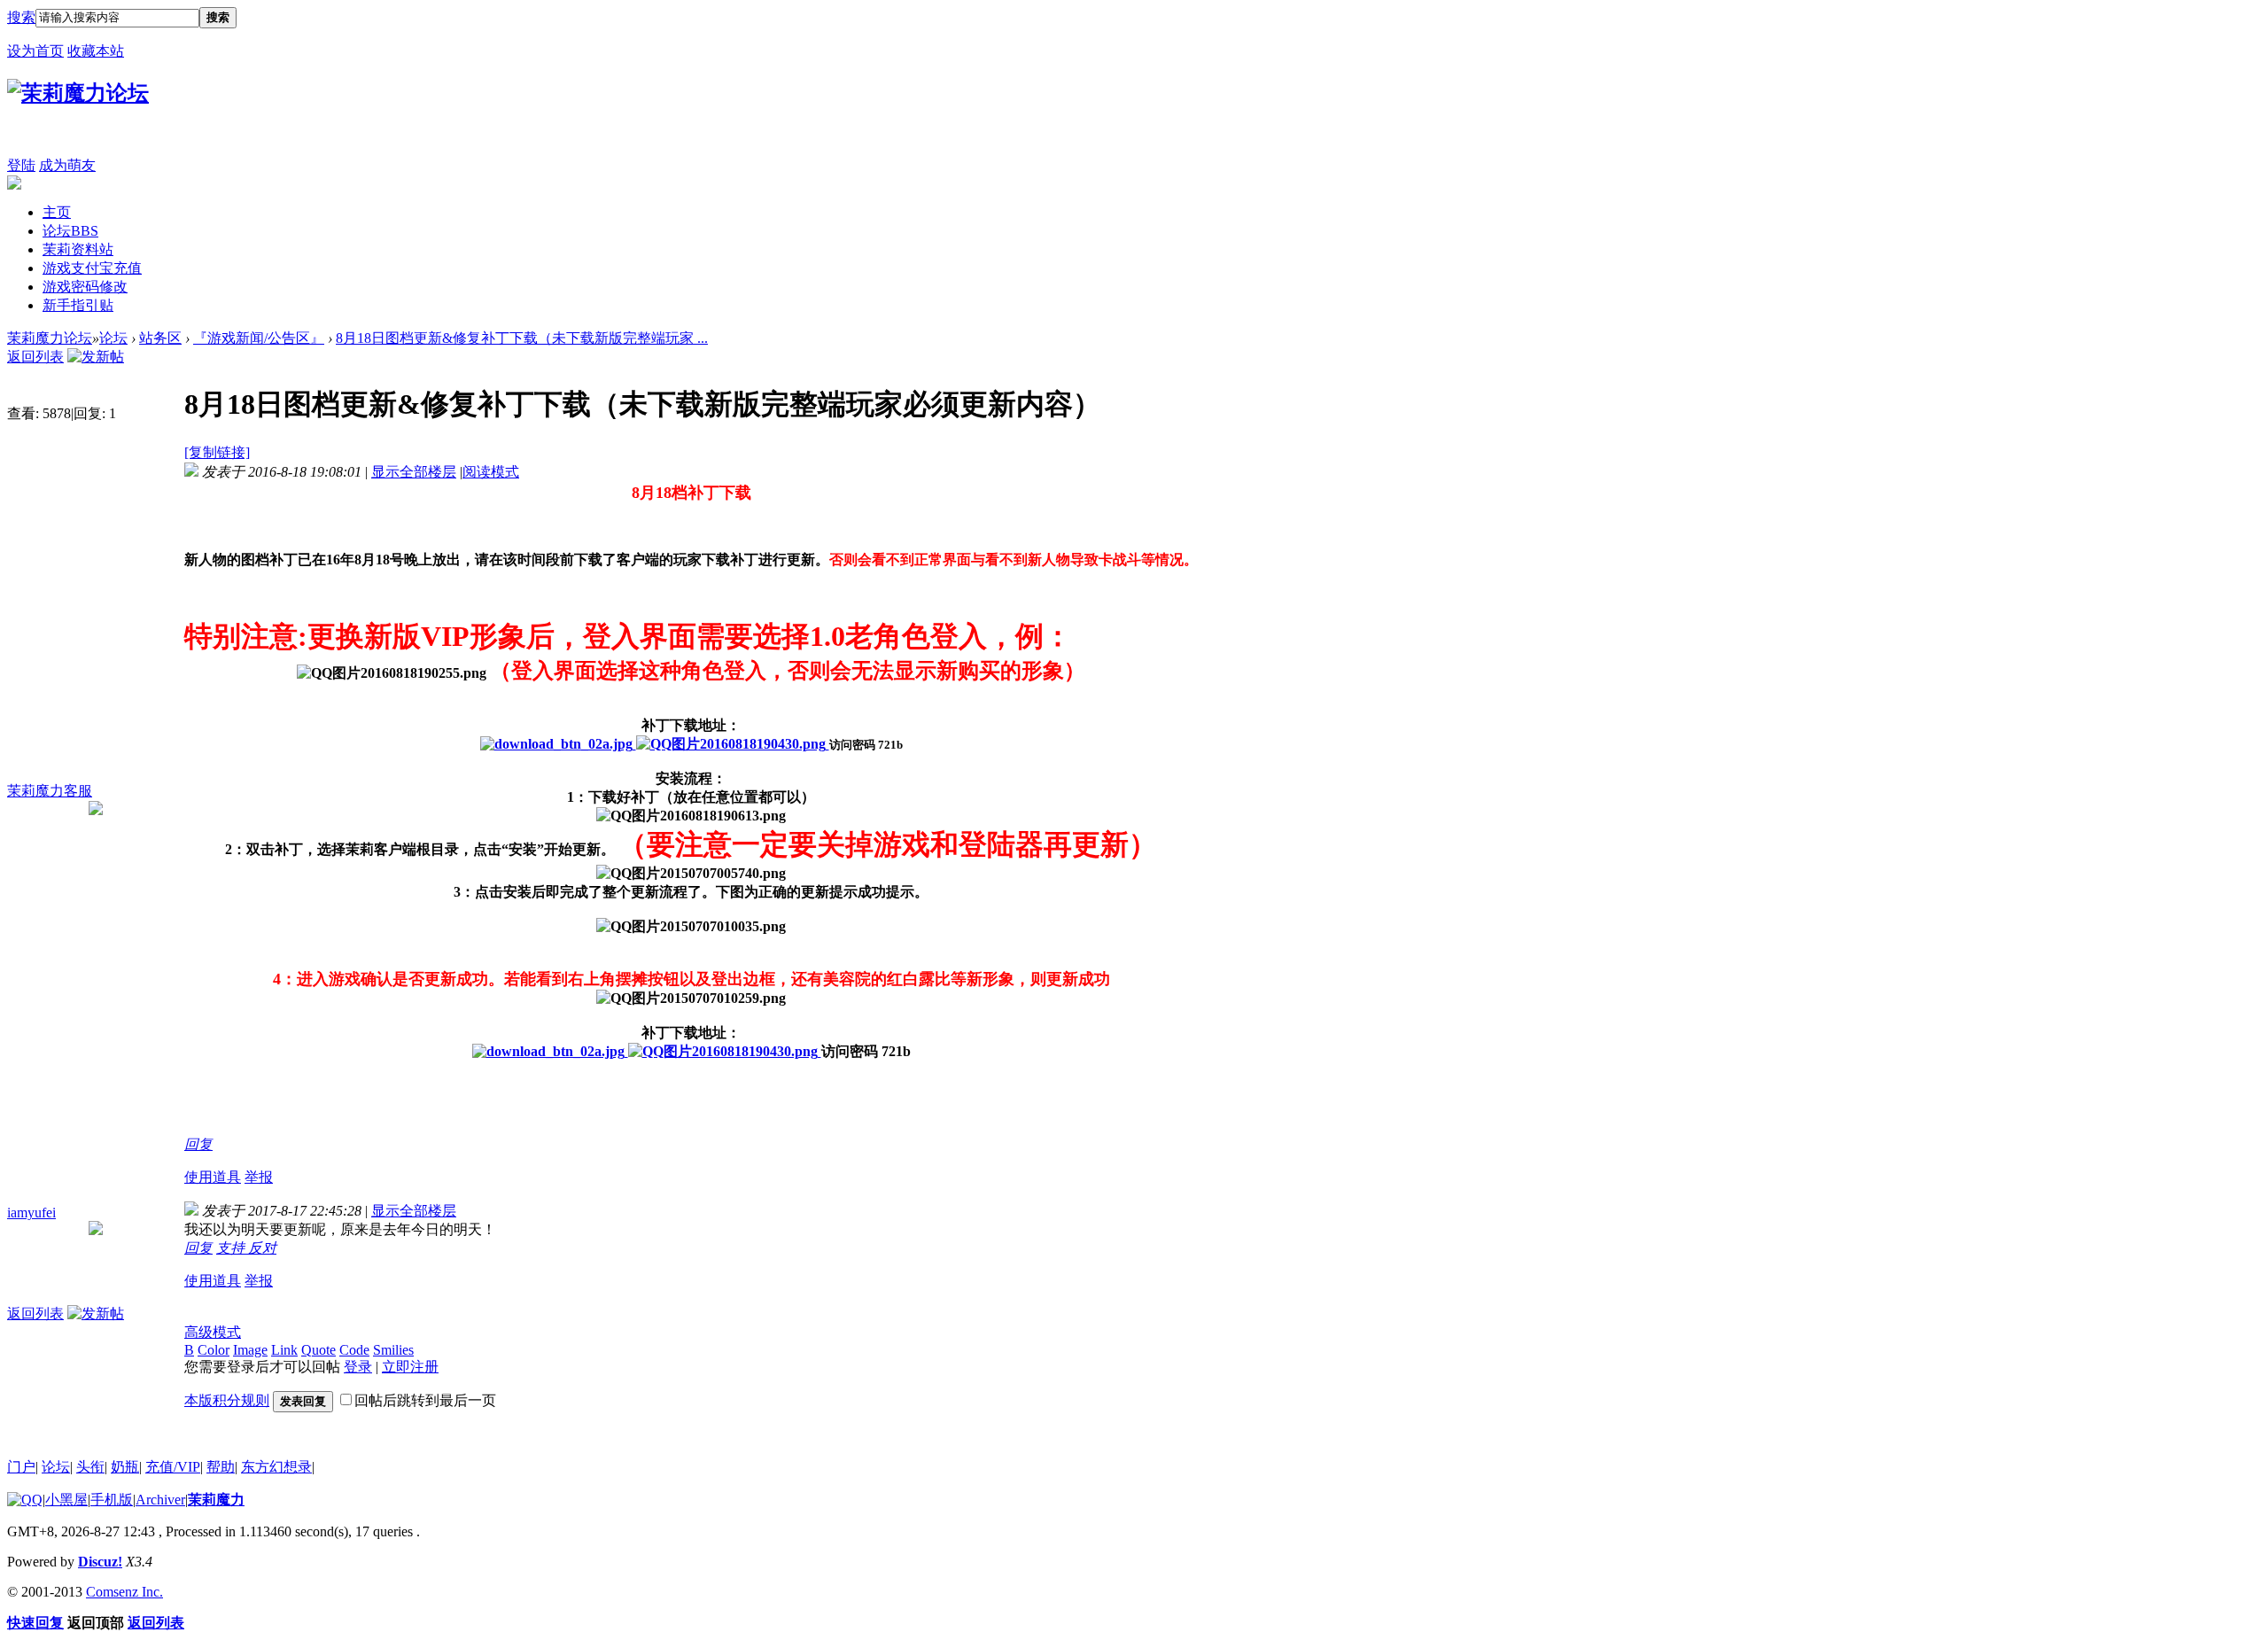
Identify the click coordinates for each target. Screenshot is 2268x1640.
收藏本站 (96, 51)
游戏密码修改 (85, 287)
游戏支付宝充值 (92, 268)
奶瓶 (125, 1467)
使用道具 (213, 1177)
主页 (57, 212)
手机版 (112, 1500)
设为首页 (35, 51)
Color (214, 1350)
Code (354, 1350)
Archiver (160, 1500)
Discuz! (100, 1562)
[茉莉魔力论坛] (78, 93)
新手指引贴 (78, 305)
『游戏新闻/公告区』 (259, 338)
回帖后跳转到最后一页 (425, 1400)
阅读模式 (491, 472)
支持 (232, 1248)
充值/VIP (173, 1467)
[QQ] (25, 1500)
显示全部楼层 (414, 472)
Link (284, 1350)
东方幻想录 (276, 1467)
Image (250, 1350)
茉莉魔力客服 (50, 791)
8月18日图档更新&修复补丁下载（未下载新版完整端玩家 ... (522, 338)
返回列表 (35, 357)
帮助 (221, 1467)
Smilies (393, 1350)
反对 (262, 1248)
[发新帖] (96, 357)
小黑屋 (66, 1500)
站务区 (160, 338)
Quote (318, 1350)
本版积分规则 (227, 1400)
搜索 (21, 17)
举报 (259, 1177)
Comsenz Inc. (124, 1592)
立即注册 (410, 1367)
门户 (21, 1467)
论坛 (70, 231)
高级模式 (213, 1332)
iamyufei (31, 1213)
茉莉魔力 (216, 1500)
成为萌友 (67, 165)
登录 (358, 1367)
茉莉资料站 (78, 249)
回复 (198, 1144)
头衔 (90, 1467)
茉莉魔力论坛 (50, 338)
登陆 (21, 165)
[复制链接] (217, 452)
